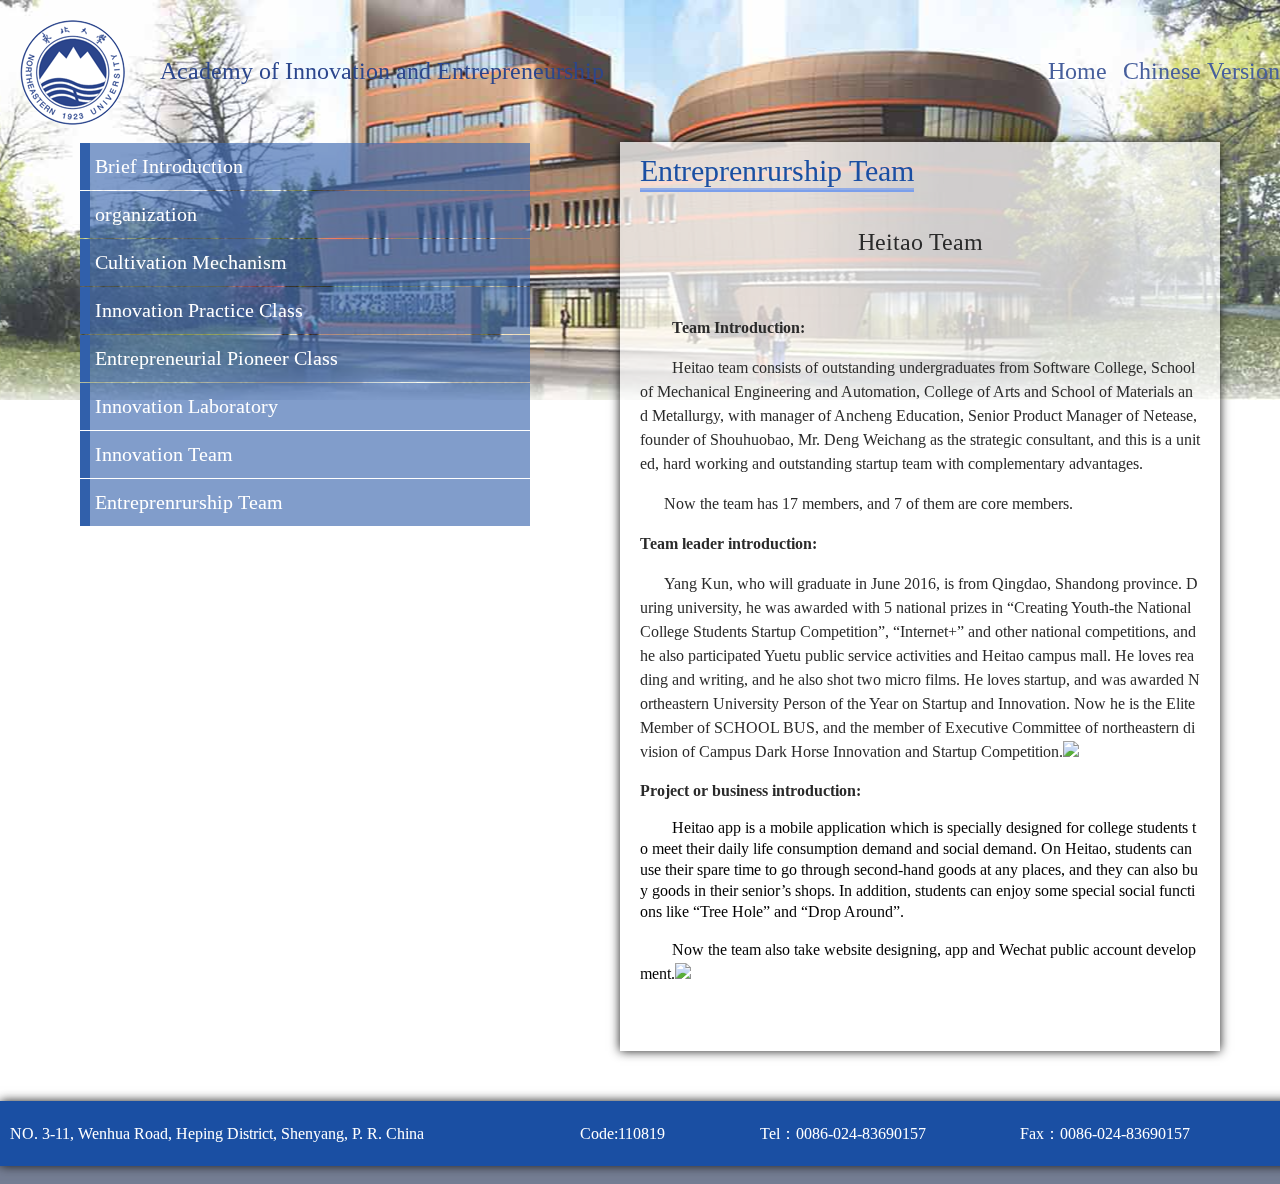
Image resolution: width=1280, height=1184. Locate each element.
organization (146, 214)
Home (1080, 71)
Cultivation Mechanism (191, 262)
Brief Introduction (169, 166)
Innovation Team (164, 454)
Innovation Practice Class (199, 310)
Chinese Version (1201, 71)
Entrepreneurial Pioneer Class (216, 358)
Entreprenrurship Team (189, 502)
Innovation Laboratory (186, 406)
